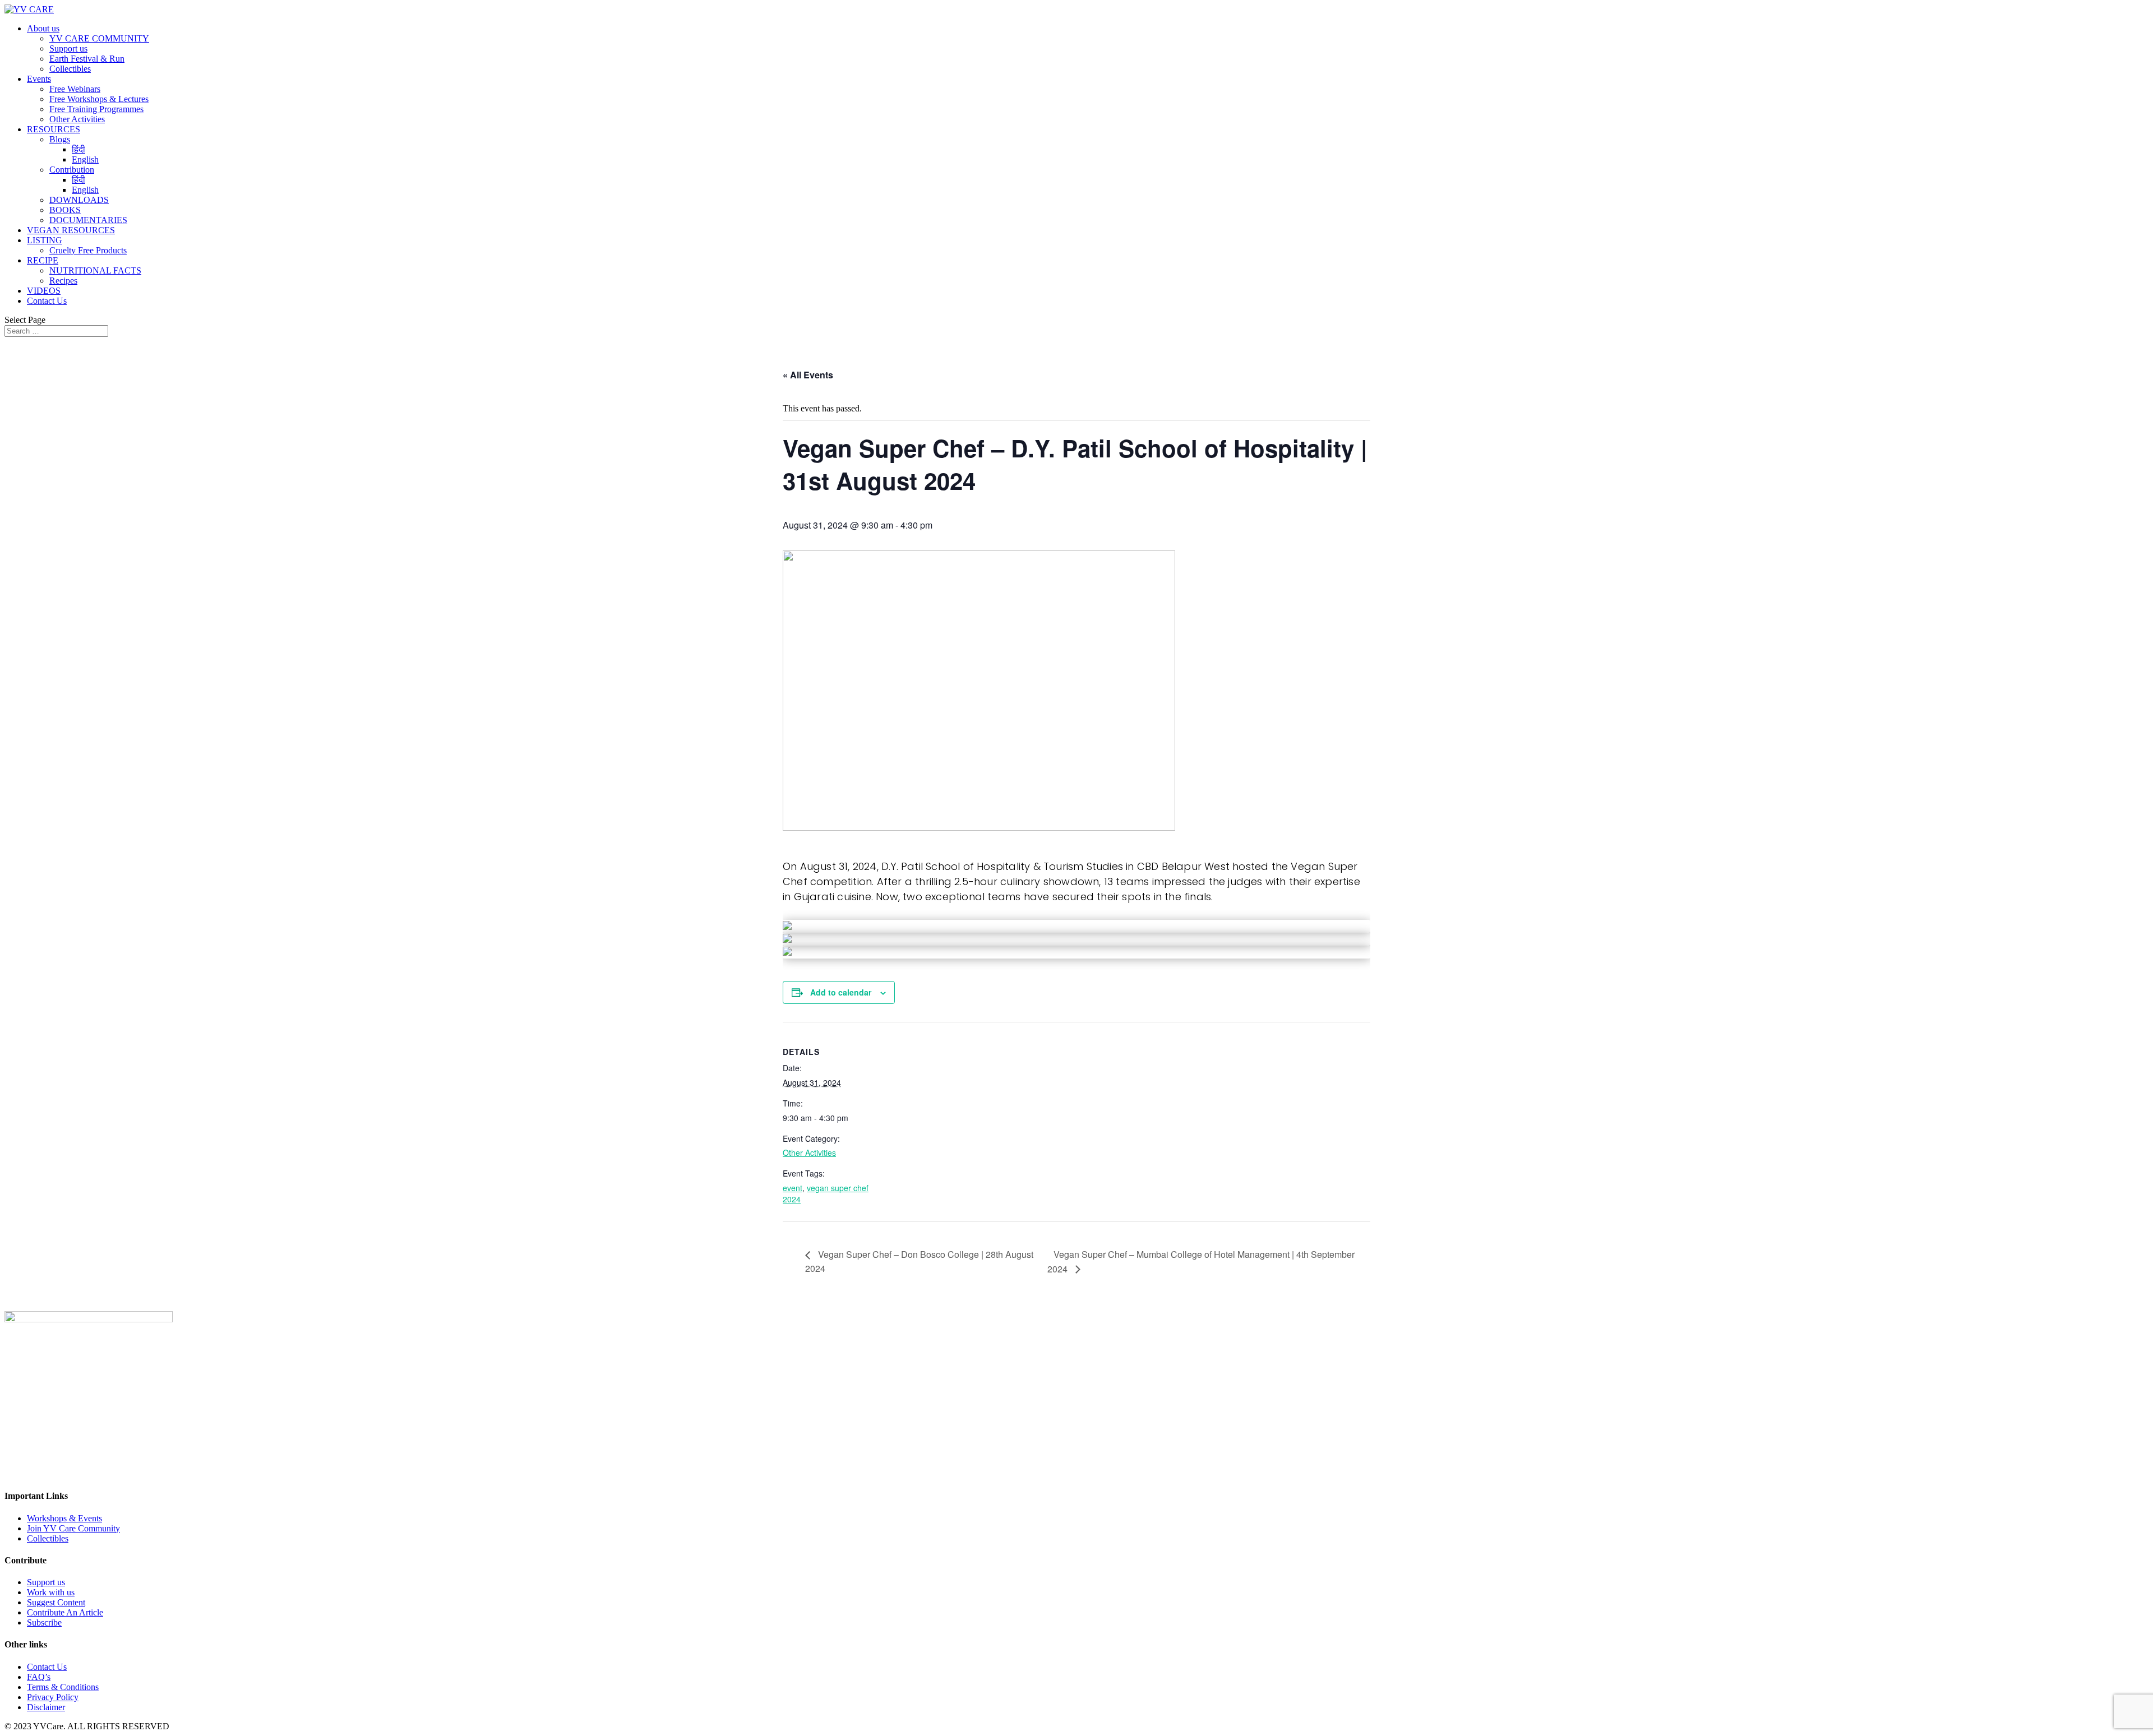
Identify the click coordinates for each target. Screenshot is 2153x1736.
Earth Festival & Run (87, 59)
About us (43, 28)
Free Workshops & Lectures (99, 99)
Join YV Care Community (73, 1528)
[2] (787, 939)
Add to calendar (841, 992)
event (793, 1188)
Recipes (63, 281)
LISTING (45, 240)
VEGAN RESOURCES (71, 230)
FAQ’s (39, 1677)
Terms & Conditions (63, 1687)
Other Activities (77, 119)
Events (39, 79)
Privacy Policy (53, 1697)
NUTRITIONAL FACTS (95, 270)
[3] (787, 952)
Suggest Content (56, 1602)
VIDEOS (44, 291)
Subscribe (44, 1622)
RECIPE (43, 260)
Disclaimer (46, 1707)
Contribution (72, 170)
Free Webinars (75, 89)
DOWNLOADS (79, 200)
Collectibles (70, 69)
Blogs (60, 139)
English (85, 159)
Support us (68, 48)
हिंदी (78, 149)
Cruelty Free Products (88, 250)
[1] (787, 927)
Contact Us (47, 301)
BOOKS (65, 210)
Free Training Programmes (96, 109)
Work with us (51, 1592)
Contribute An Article (65, 1612)
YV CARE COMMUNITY (99, 38)
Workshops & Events (64, 1518)
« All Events (808, 375)
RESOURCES (54, 129)
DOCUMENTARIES (88, 220)
